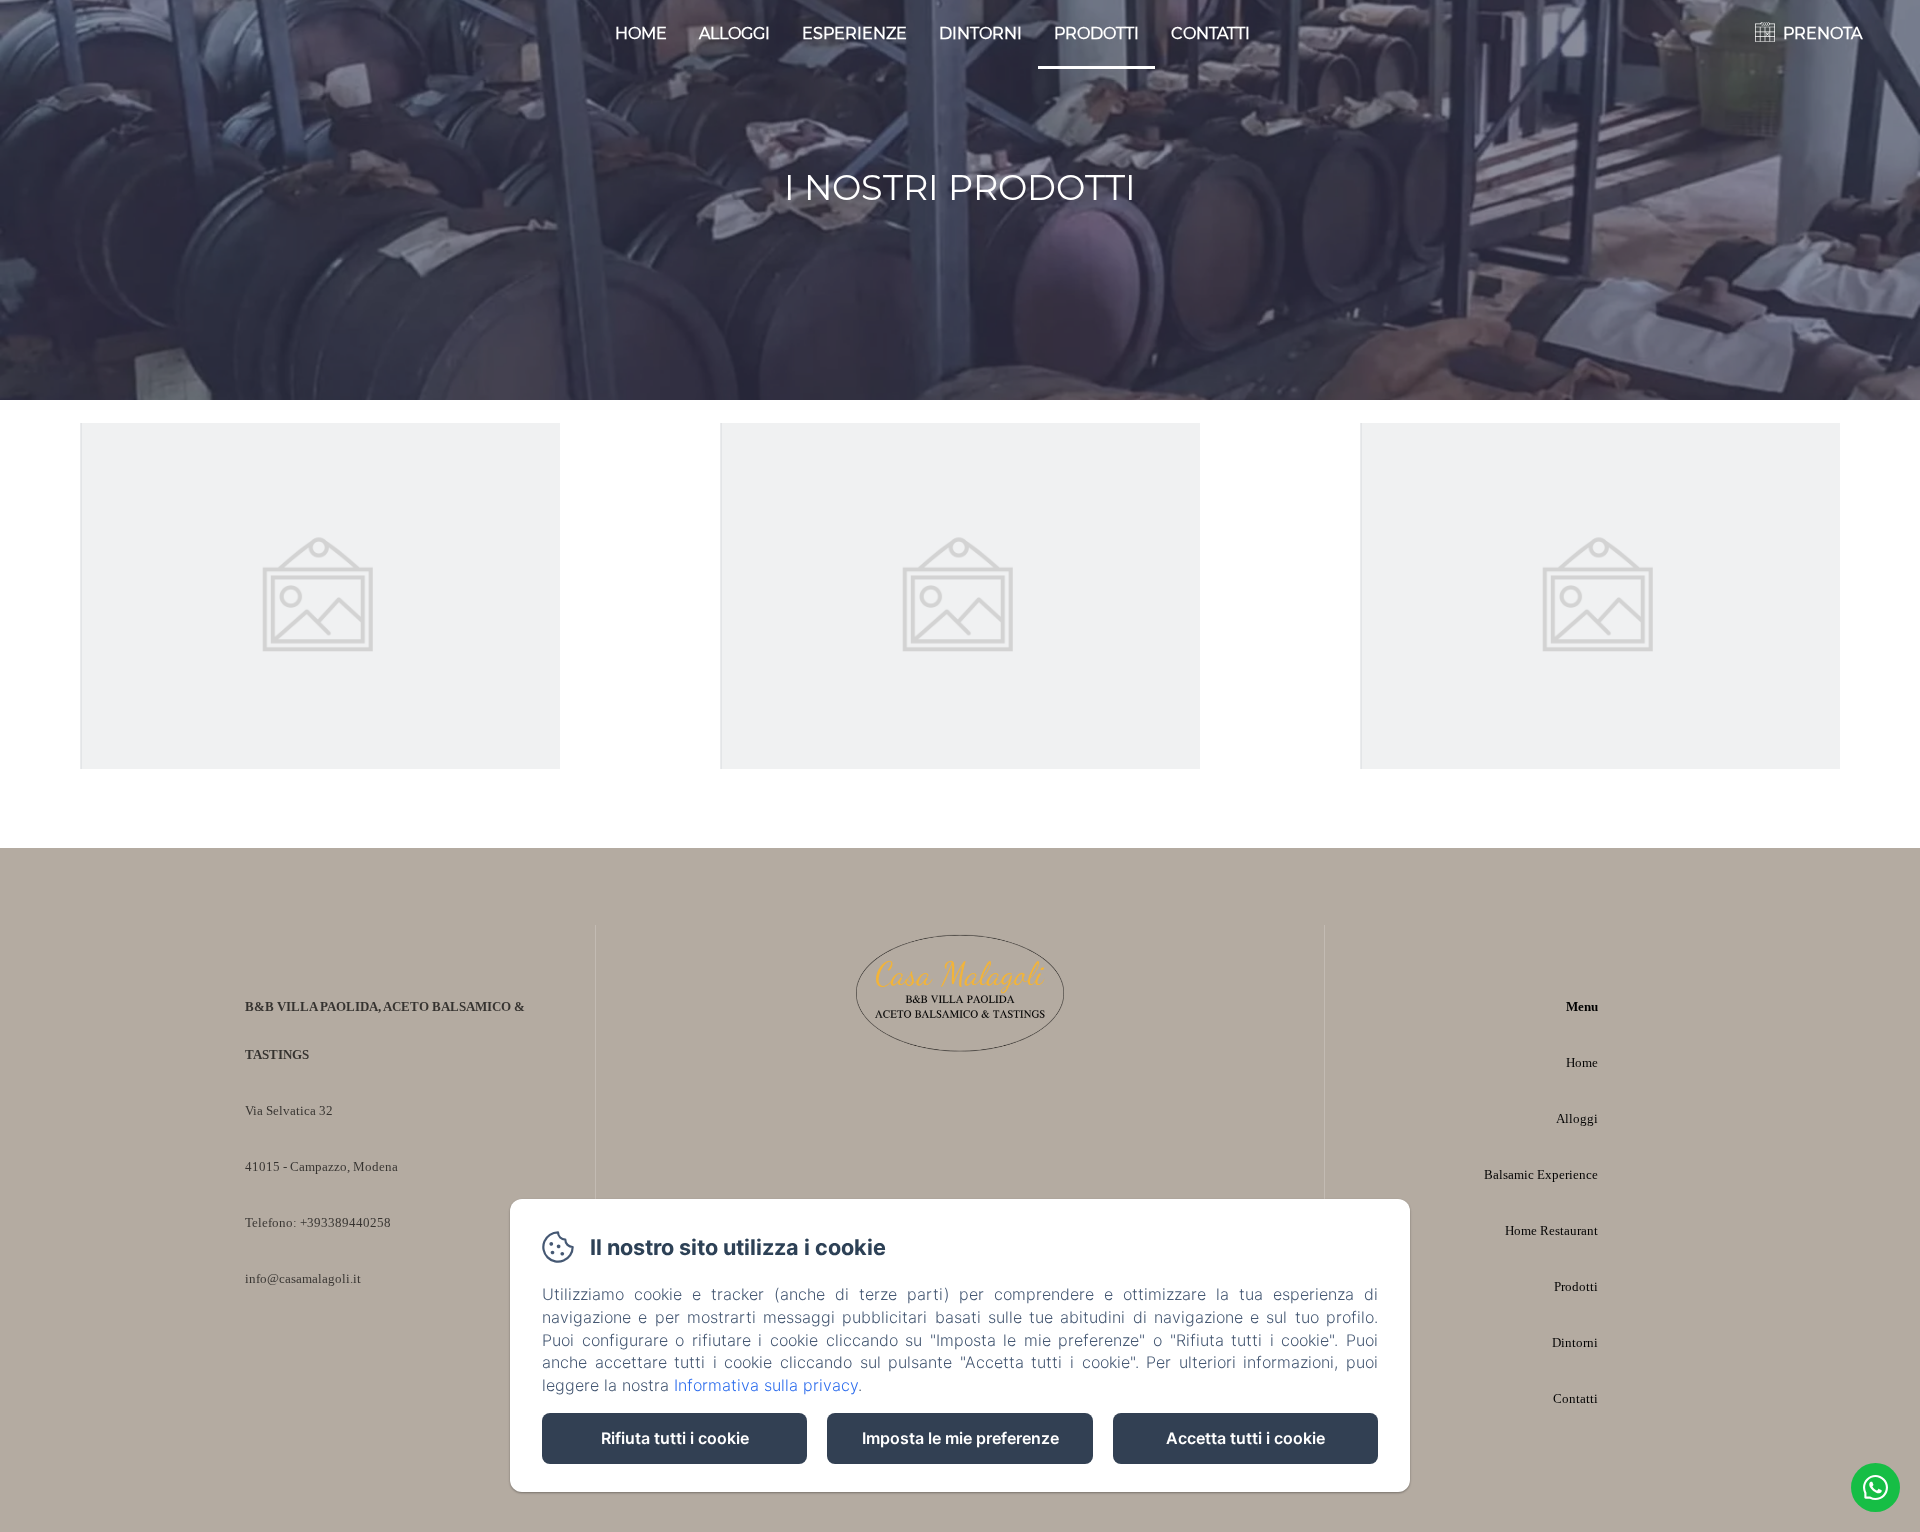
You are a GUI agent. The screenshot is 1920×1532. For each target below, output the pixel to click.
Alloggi (734, 33)
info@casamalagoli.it (303, 1278)
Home (641, 33)
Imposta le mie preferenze (960, 1438)
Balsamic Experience (1541, 1174)
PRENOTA (1822, 33)
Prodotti (1096, 33)
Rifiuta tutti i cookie (675, 1438)
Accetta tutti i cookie (1245, 1438)
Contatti (1210, 33)
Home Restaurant (1551, 1230)
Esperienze (854, 33)
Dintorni (980, 33)
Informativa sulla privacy (766, 1385)
